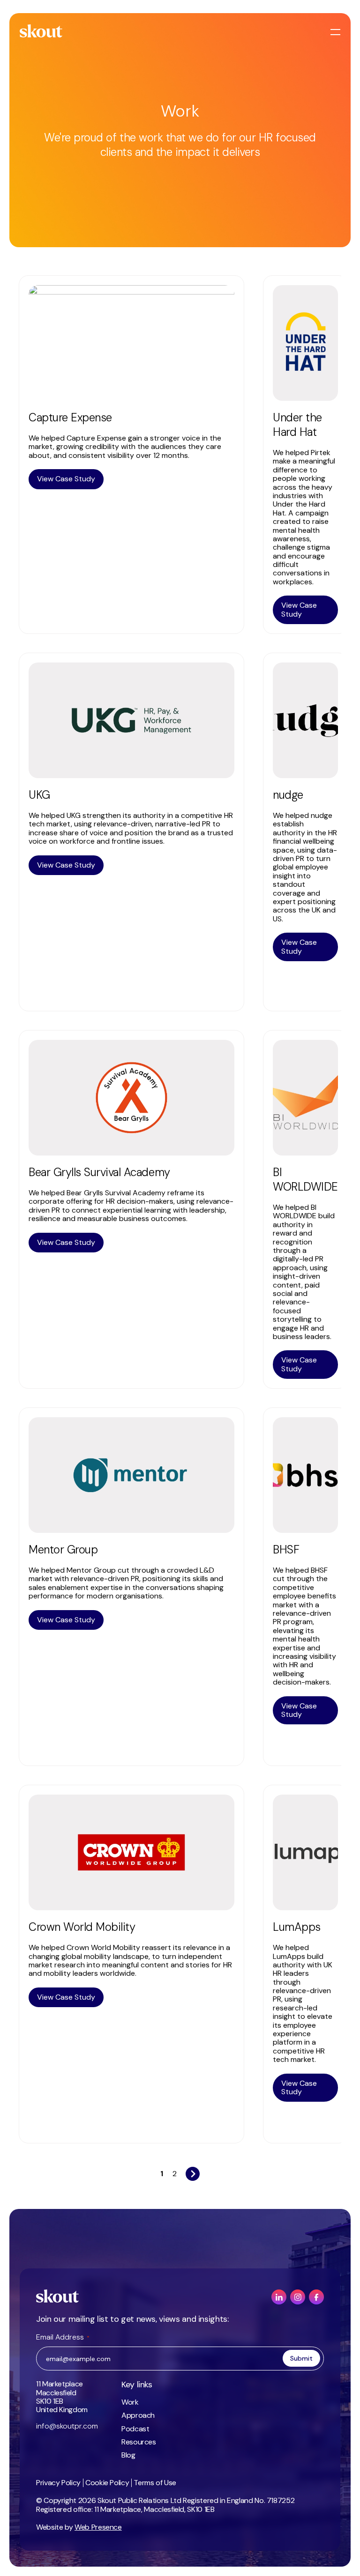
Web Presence (98, 2527)
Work (130, 2402)
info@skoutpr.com (67, 2426)
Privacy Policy (58, 2483)
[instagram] (298, 2297)
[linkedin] (279, 2297)
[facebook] (316, 2297)
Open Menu (337, 32)
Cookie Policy (107, 2483)
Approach (138, 2415)
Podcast (135, 2429)
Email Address (63, 2337)
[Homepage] (41, 31)
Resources (139, 2442)
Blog (128, 2455)
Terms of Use (155, 2483)
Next (193, 2171)
